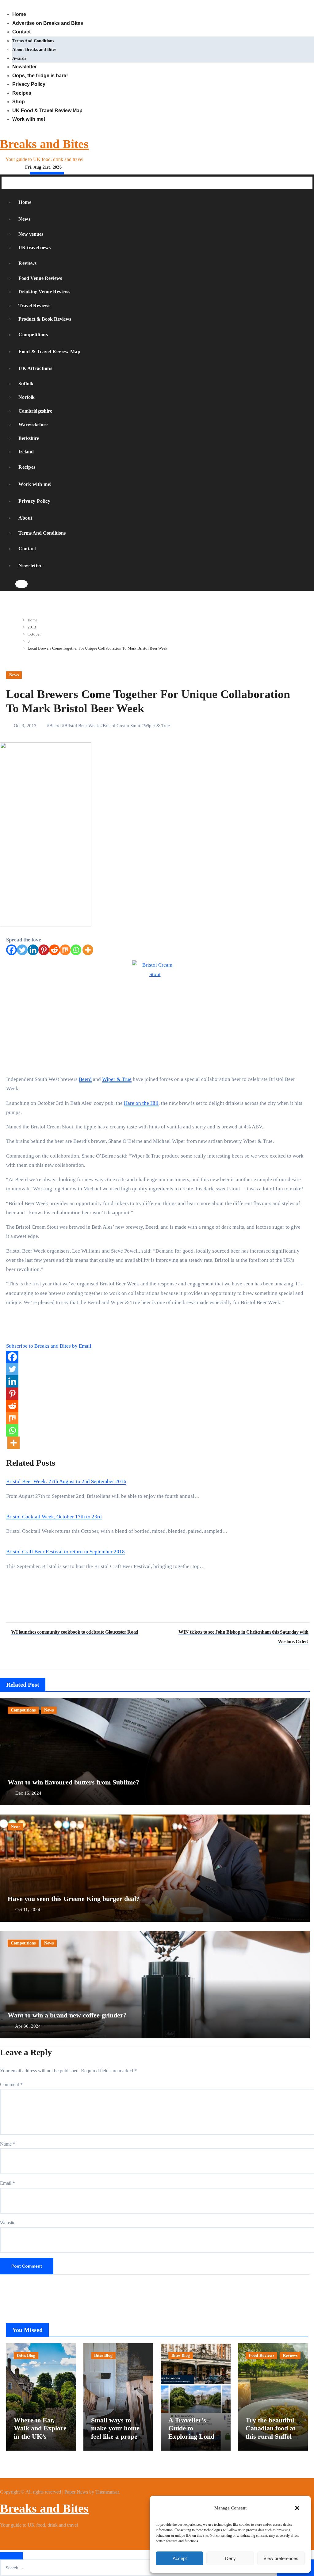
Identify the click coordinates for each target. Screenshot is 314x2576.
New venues (31, 234)
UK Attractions (36, 368)
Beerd (55, 726)
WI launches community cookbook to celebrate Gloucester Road (75, 1632)
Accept (180, 2558)
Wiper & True (157, 726)
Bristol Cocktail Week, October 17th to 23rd (54, 1517)
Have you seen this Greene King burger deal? (74, 1899)
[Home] (6, 183)
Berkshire (29, 438)
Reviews (28, 263)
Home (19, 14)
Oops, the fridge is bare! (40, 76)
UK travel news (34, 248)
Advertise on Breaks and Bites (48, 23)
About (26, 518)
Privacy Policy (29, 84)
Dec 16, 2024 (28, 1793)
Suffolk (26, 384)
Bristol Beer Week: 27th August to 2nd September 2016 (66, 1481)
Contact (21, 32)
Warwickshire (33, 424)
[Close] (11, 2556)
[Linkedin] (33, 950)
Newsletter (25, 67)
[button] (297, 2508)
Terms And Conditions (33, 41)
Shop (19, 102)
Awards (19, 58)
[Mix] (65, 950)
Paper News (76, 2492)
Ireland (26, 452)
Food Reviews (261, 2355)
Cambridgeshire (35, 411)
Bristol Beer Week (82, 726)
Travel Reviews (34, 305)
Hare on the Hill (141, 1103)
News (25, 219)
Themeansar (107, 2492)
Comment (11, 2084)
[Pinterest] (44, 950)
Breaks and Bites (44, 144)
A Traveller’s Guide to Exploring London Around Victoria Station (195, 2436)
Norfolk (27, 397)
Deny (230, 2558)
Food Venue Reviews (40, 278)
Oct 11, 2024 (28, 1910)
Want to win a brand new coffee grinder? (67, 2015)
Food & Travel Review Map (49, 351)
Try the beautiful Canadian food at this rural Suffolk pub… (270, 2432)
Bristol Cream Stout (121, 726)
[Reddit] (54, 950)
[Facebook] (11, 950)
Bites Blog (26, 2355)
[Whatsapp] (76, 950)
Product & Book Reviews (45, 319)
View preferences (281, 2558)
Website (8, 2223)
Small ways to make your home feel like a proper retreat (116, 2432)
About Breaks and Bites (34, 50)
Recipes (22, 93)
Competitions (33, 335)
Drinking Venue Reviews (44, 292)
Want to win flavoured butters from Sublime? (73, 1782)
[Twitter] (22, 950)
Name (8, 2144)
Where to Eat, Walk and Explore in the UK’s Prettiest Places (40, 2432)
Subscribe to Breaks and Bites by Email (49, 1346)
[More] (88, 950)
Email (8, 2183)
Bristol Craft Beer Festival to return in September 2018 (65, 1552)
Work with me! (29, 119)
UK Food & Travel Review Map (47, 111)
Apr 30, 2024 (28, 2026)
